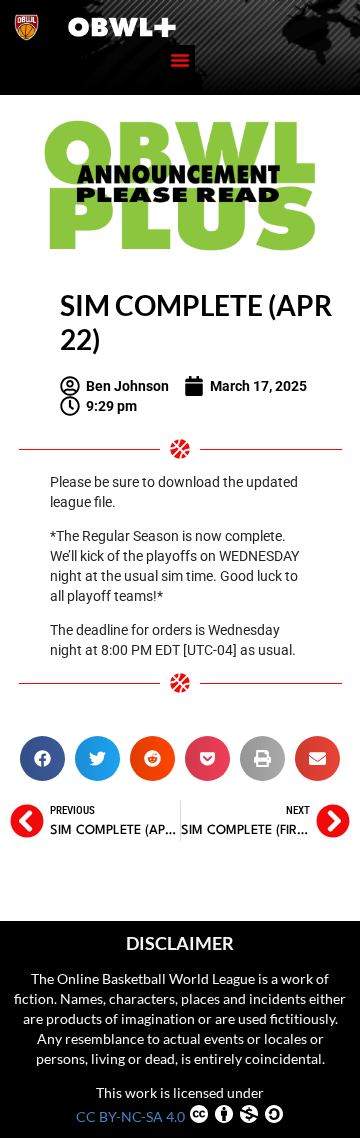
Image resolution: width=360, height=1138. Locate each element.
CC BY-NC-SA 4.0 (130, 1116)
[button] (180, 60)
